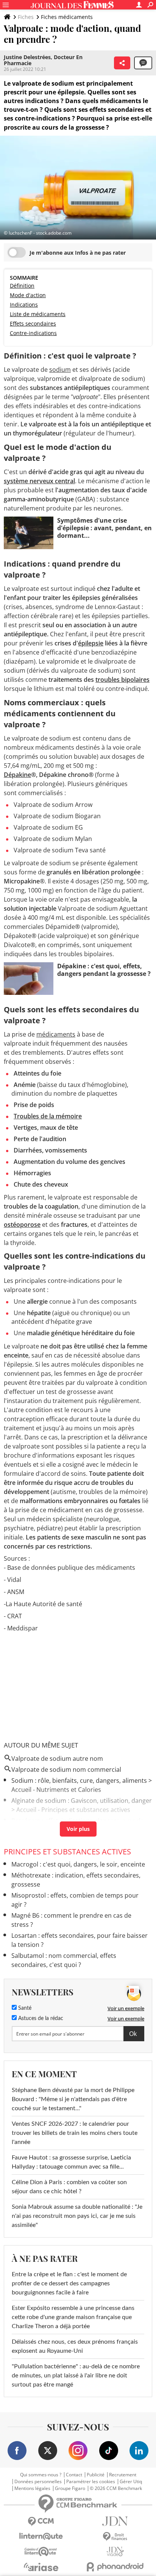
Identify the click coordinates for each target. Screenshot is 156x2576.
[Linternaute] (41, 2536)
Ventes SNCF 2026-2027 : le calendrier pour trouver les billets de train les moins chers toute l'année (75, 2133)
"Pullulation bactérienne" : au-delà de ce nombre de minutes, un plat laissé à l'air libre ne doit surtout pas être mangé (76, 2376)
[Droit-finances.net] (115, 2537)
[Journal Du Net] (115, 2521)
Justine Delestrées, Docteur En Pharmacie (43, 60)
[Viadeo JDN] (115, 2552)
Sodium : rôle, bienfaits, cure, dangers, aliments (79, 1780)
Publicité (96, 2475)
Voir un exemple (126, 2008)
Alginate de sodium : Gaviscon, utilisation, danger (82, 1801)
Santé (24, 2008)
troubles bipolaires (122, 680)
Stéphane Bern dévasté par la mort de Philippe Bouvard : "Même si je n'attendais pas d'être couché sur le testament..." (73, 2099)
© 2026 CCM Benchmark (116, 2488)
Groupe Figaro (70, 2488)
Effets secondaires (33, 323)
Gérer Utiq (131, 2482)
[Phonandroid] (115, 2567)
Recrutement (123, 2475)
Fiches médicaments (67, 17)
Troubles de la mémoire (48, 1116)
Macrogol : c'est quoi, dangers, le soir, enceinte (78, 1864)
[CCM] (41, 2522)
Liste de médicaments (38, 314)
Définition (22, 286)
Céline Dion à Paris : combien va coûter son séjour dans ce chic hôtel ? (69, 2187)
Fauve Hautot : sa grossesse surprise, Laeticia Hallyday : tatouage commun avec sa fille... (71, 2162)
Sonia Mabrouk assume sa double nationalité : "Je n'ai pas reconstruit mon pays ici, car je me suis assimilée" (77, 2216)
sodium (60, 370)
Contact (74, 2475)
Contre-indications (33, 333)
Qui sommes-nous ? (41, 2475)
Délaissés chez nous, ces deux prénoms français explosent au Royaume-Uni (75, 2346)
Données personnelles (38, 2482)
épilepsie (91, 643)
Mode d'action (28, 295)
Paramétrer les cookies (91, 2482)
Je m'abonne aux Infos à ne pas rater (78, 253)
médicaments (56, 1034)
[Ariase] (41, 2567)
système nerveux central (39, 481)
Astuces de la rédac (40, 2019)
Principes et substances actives (67, 1852)
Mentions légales (32, 2488)
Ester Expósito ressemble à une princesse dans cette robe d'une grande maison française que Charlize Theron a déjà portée (73, 2317)
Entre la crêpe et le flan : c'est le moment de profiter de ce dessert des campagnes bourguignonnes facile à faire (69, 2283)
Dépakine (17, 775)
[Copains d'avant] (41, 2552)
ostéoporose (22, 1225)
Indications (24, 305)
